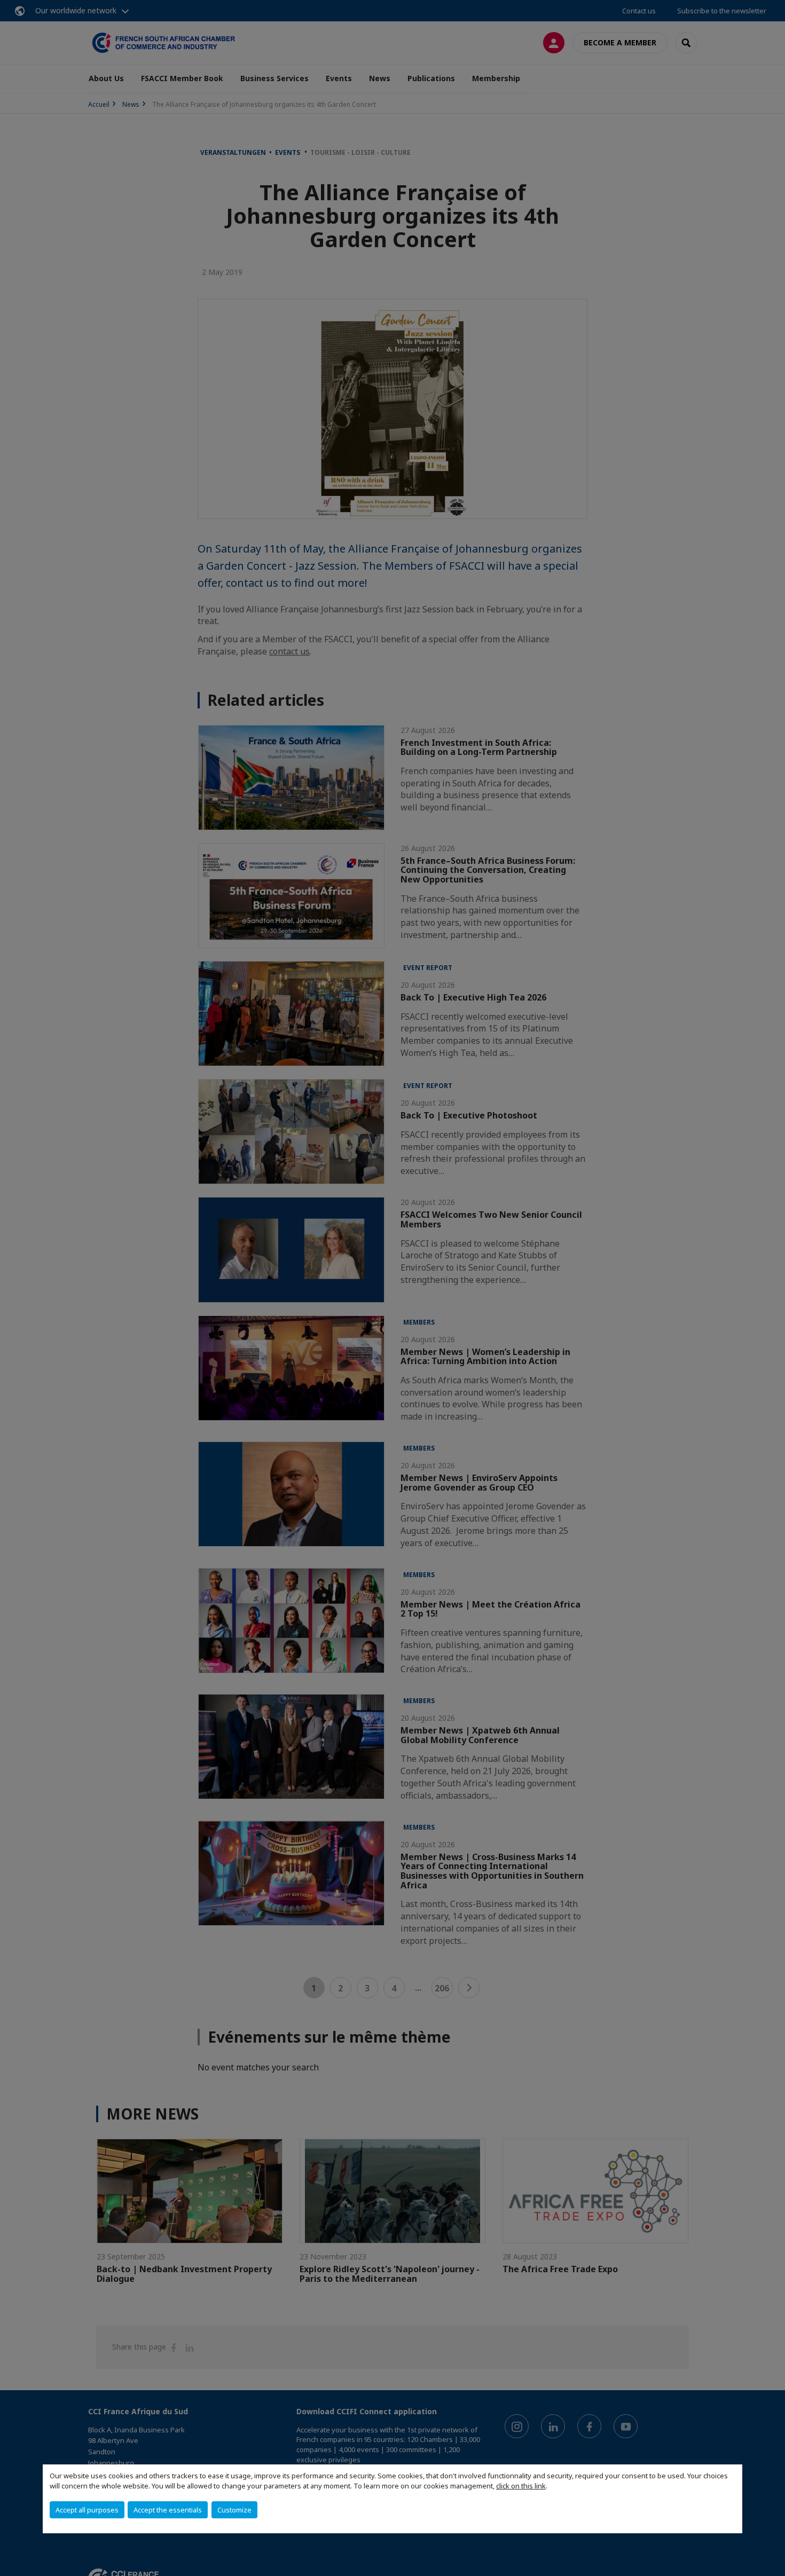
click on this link (521, 2486)
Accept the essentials (168, 2510)
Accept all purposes (87, 2510)
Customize (234, 2510)
